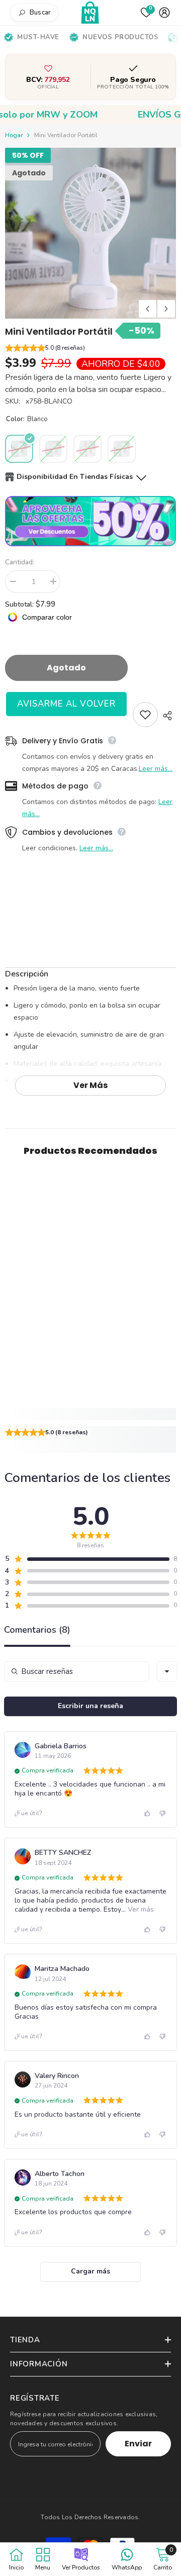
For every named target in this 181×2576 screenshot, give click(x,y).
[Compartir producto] (167, 716)
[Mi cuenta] (164, 13)
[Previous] (148, 309)
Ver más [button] (140, 1909)
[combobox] (167, 1671)
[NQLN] (91, 13)
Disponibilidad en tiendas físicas (75, 477)
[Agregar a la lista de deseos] (145, 715)
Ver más (90, 1085)
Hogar (14, 135)
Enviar (138, 2444)
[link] (90, 1414)
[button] (90, 349)
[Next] (166, 309)
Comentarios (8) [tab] (37, 1630)
